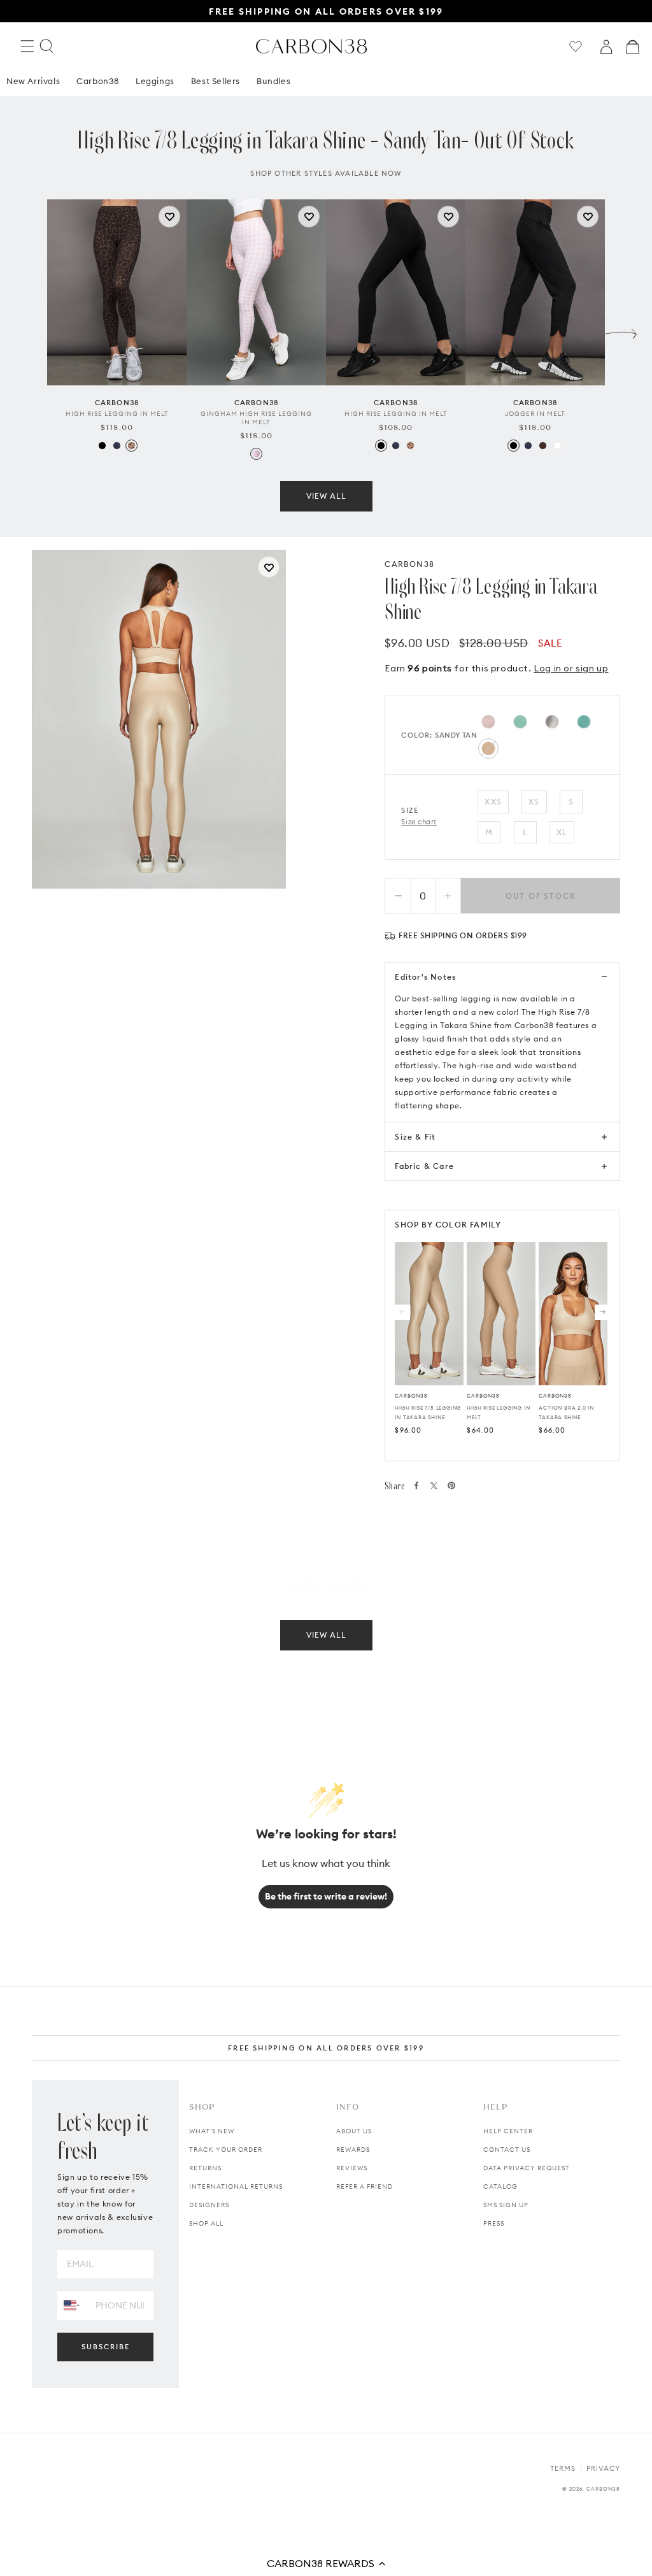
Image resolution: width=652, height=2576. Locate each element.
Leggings (155, 81)
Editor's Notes (425, 977)
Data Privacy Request (527, 2168)
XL (562, 832)
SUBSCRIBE (106, 2347)
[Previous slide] (31, 331)
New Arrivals (33, 81)
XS (534, 802)
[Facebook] (416, 1485)
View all (326, 496)
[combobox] (72, 2305)
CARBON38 (409, 564)
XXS (493, 802)
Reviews (352, 2168)
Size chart (419, 822)
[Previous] (402, 1312)
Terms (563, 2468)
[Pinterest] (451, 1485)
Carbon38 (98, 81)
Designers (209, 2205)
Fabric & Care (424, 1166)
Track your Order (226, 2150)
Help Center (508, 2131)
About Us (354, 2131)
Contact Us (507, 2150)
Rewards (353, 2150)
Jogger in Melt (535, 414)
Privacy (603, 2468)
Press (494, 2223)
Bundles (273, 81)
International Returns (236, 2186)
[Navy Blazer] (117, 446)
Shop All (206, 2223)
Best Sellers (216, 81)
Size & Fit (415, 1137)
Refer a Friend (365, 2186)
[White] (557, 446)
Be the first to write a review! (326, 1896)
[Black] (102, 446)
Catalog (500, 2186)
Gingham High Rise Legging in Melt (256, 418)
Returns (205, 2168)
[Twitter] (434, 1486)
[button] (326, 2563)
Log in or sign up (571, 668)
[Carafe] (543, 446)
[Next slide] (621, 331)
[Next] (602, 1312)
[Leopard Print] (131, 446)
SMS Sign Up (506, 2205)
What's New (212, 2131)
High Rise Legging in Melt (117, 414)
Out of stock (541, 896)
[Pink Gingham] (256, 454)
